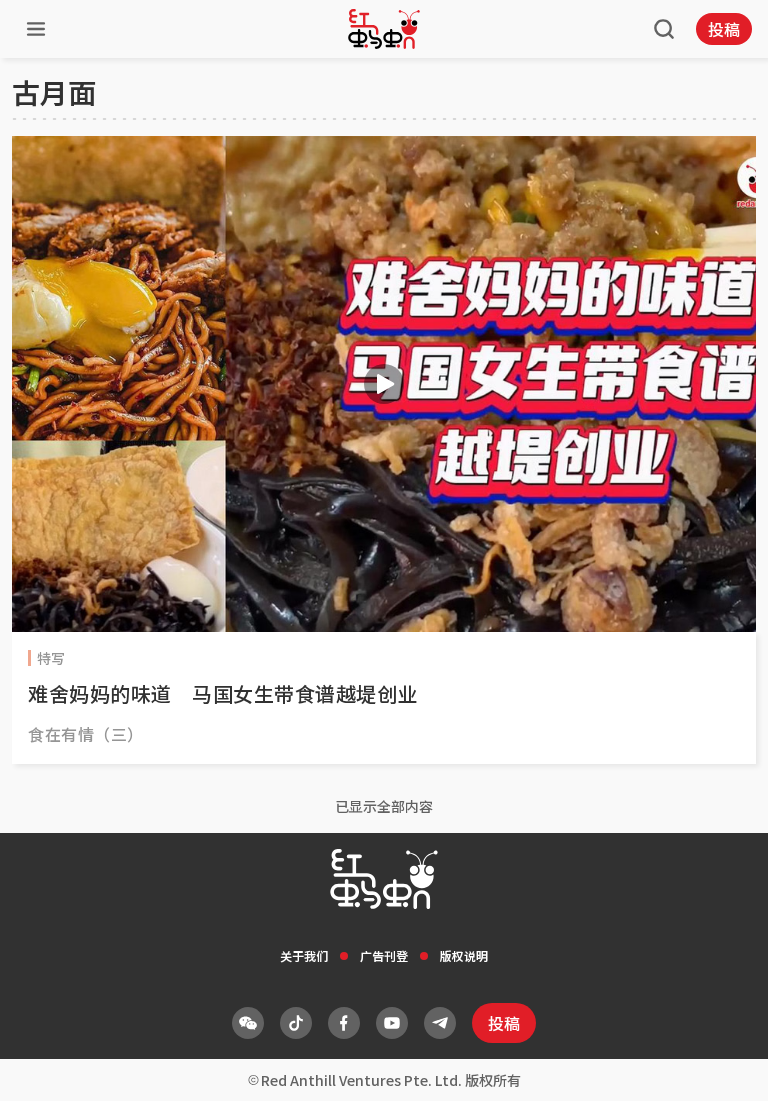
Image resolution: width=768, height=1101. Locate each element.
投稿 (724, 29)
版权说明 (464, 955)
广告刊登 (384, 955)
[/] (384, 29)
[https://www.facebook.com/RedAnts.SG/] (344, 1023)
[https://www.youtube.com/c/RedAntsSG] (392, 1023)
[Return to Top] (722, 1065)
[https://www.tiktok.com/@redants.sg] (296, 1023)
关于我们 (304, 955)
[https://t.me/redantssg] (440, 1023)
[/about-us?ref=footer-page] (248, 1023)
